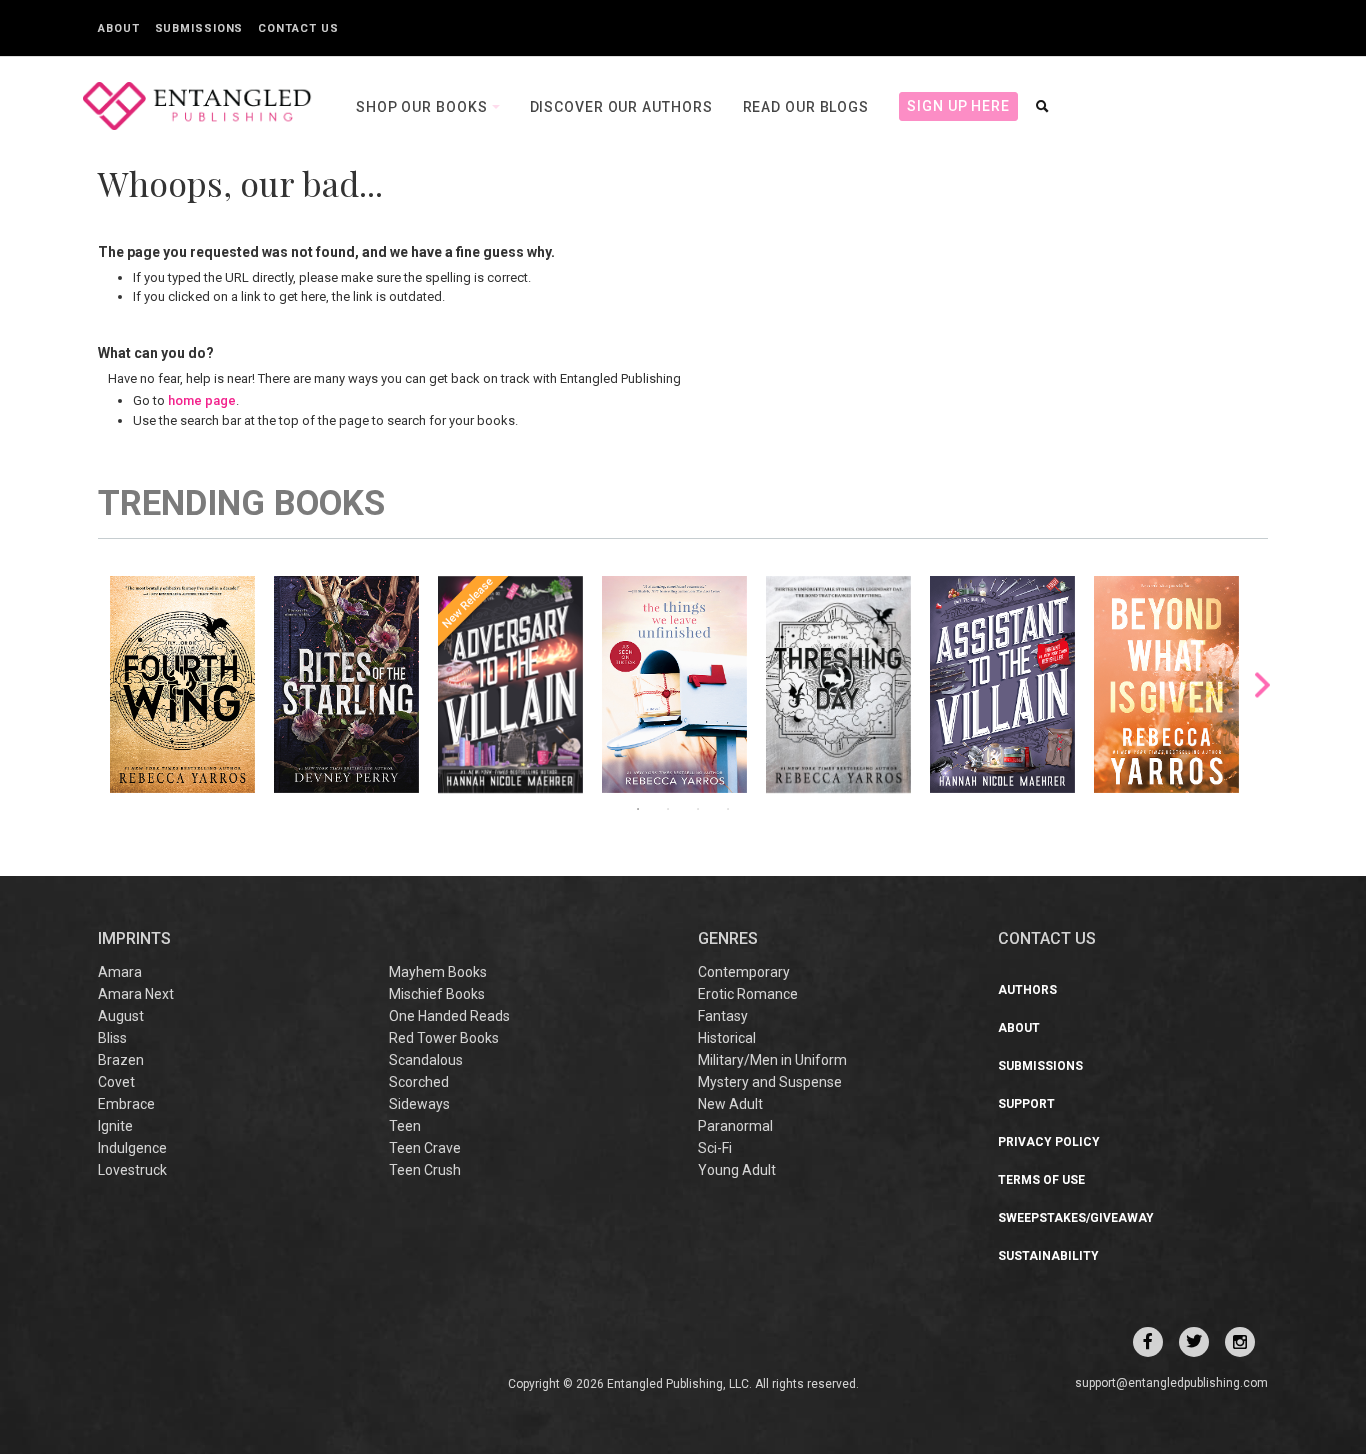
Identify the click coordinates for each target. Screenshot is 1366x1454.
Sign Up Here (958, 106)
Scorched (419, 1082)
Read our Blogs (806, 107)
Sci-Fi (715, 1148)
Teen (405, 1126)
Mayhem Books (438, 972)
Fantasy (723, 1016)
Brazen (121, 1060)
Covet (116, 1082)
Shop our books (424, 107)
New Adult (730, 1104)
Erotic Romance (748, 994)
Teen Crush (425, 1170)
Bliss (112, 1038)
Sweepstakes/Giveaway (1076, 1218)
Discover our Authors (621, 107)
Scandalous (426, 1060)
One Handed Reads (449, 1016)
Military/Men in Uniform (772, 1060)
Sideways (419, 1104)
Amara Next (136, 994)
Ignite (115, 1126)
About (119, 28)
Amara (120, 972)
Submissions (199, 28)
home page (202, 400)
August (121, 1016)
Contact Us (298, 28)
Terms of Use (1041, 1180)
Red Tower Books (444, 1038)
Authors (1027, 990)
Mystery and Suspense (770, 1082)
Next (1262, 684)
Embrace (126, 1104)
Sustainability (1048, 1256)
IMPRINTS (134, 938)
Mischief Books (437, 994)
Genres (728, 938)
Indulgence (132, 1148)
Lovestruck (132, 1170)
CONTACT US (1047, 938)
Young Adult (737, 1170)
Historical (727, 1038)
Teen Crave (425, 1148)
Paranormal (735, 1126)
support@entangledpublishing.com (1171, 1383)
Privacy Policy (1049, 1142)
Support (1026, 1104)
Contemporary (744, 972)
